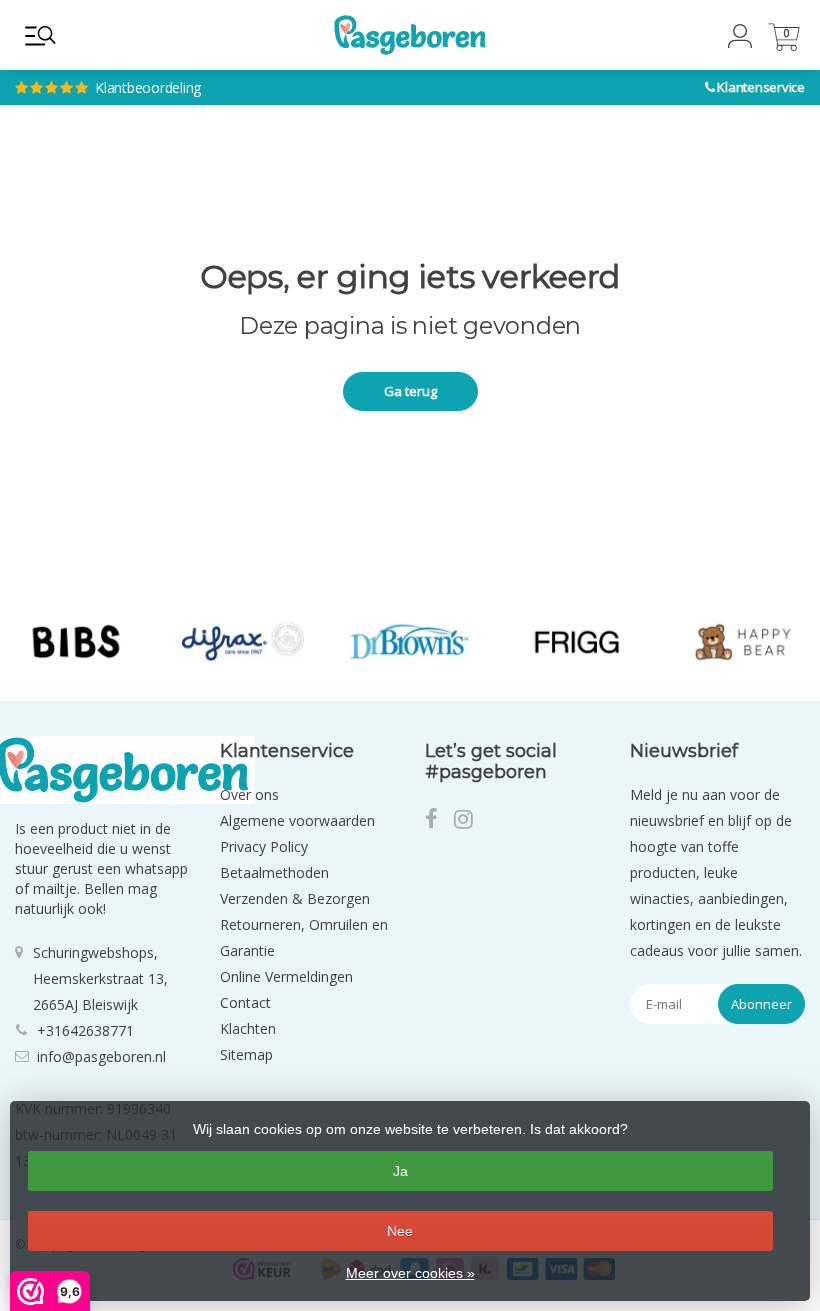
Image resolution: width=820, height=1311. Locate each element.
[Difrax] (243, 641)
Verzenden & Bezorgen (295, 898)
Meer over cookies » (410, 1273)
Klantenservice (761, 87)
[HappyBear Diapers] (744, 641)
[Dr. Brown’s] (410, 641)
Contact (245, 1002)
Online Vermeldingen (286, 976)
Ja (400, 1171)
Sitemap (246, 1054)
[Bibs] (76, 641)
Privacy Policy (264, 846)
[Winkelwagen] (784, 45)
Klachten (248, 1028)
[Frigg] (577, 641)
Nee (400, 1231)
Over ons (249, 794)
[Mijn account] (740, 42)
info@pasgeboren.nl (101, 1056)
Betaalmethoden (274, 872)
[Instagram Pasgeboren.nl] (469, 821)
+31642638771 (85, 1030)
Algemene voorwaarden (297, 820)
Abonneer (761, 1004)
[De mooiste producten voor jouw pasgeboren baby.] (410, 35)
